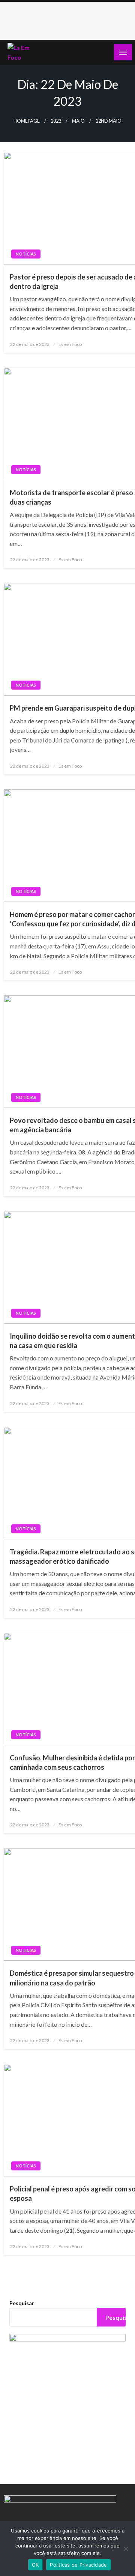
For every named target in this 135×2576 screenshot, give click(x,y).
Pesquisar (22, 2303)
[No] (126, 2549)
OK (35, 2565)
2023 (56, 121)
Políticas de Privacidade (78, 2565)
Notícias (26, 254)
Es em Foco (70, 344)
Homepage (27, 121)
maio (78, 121)
